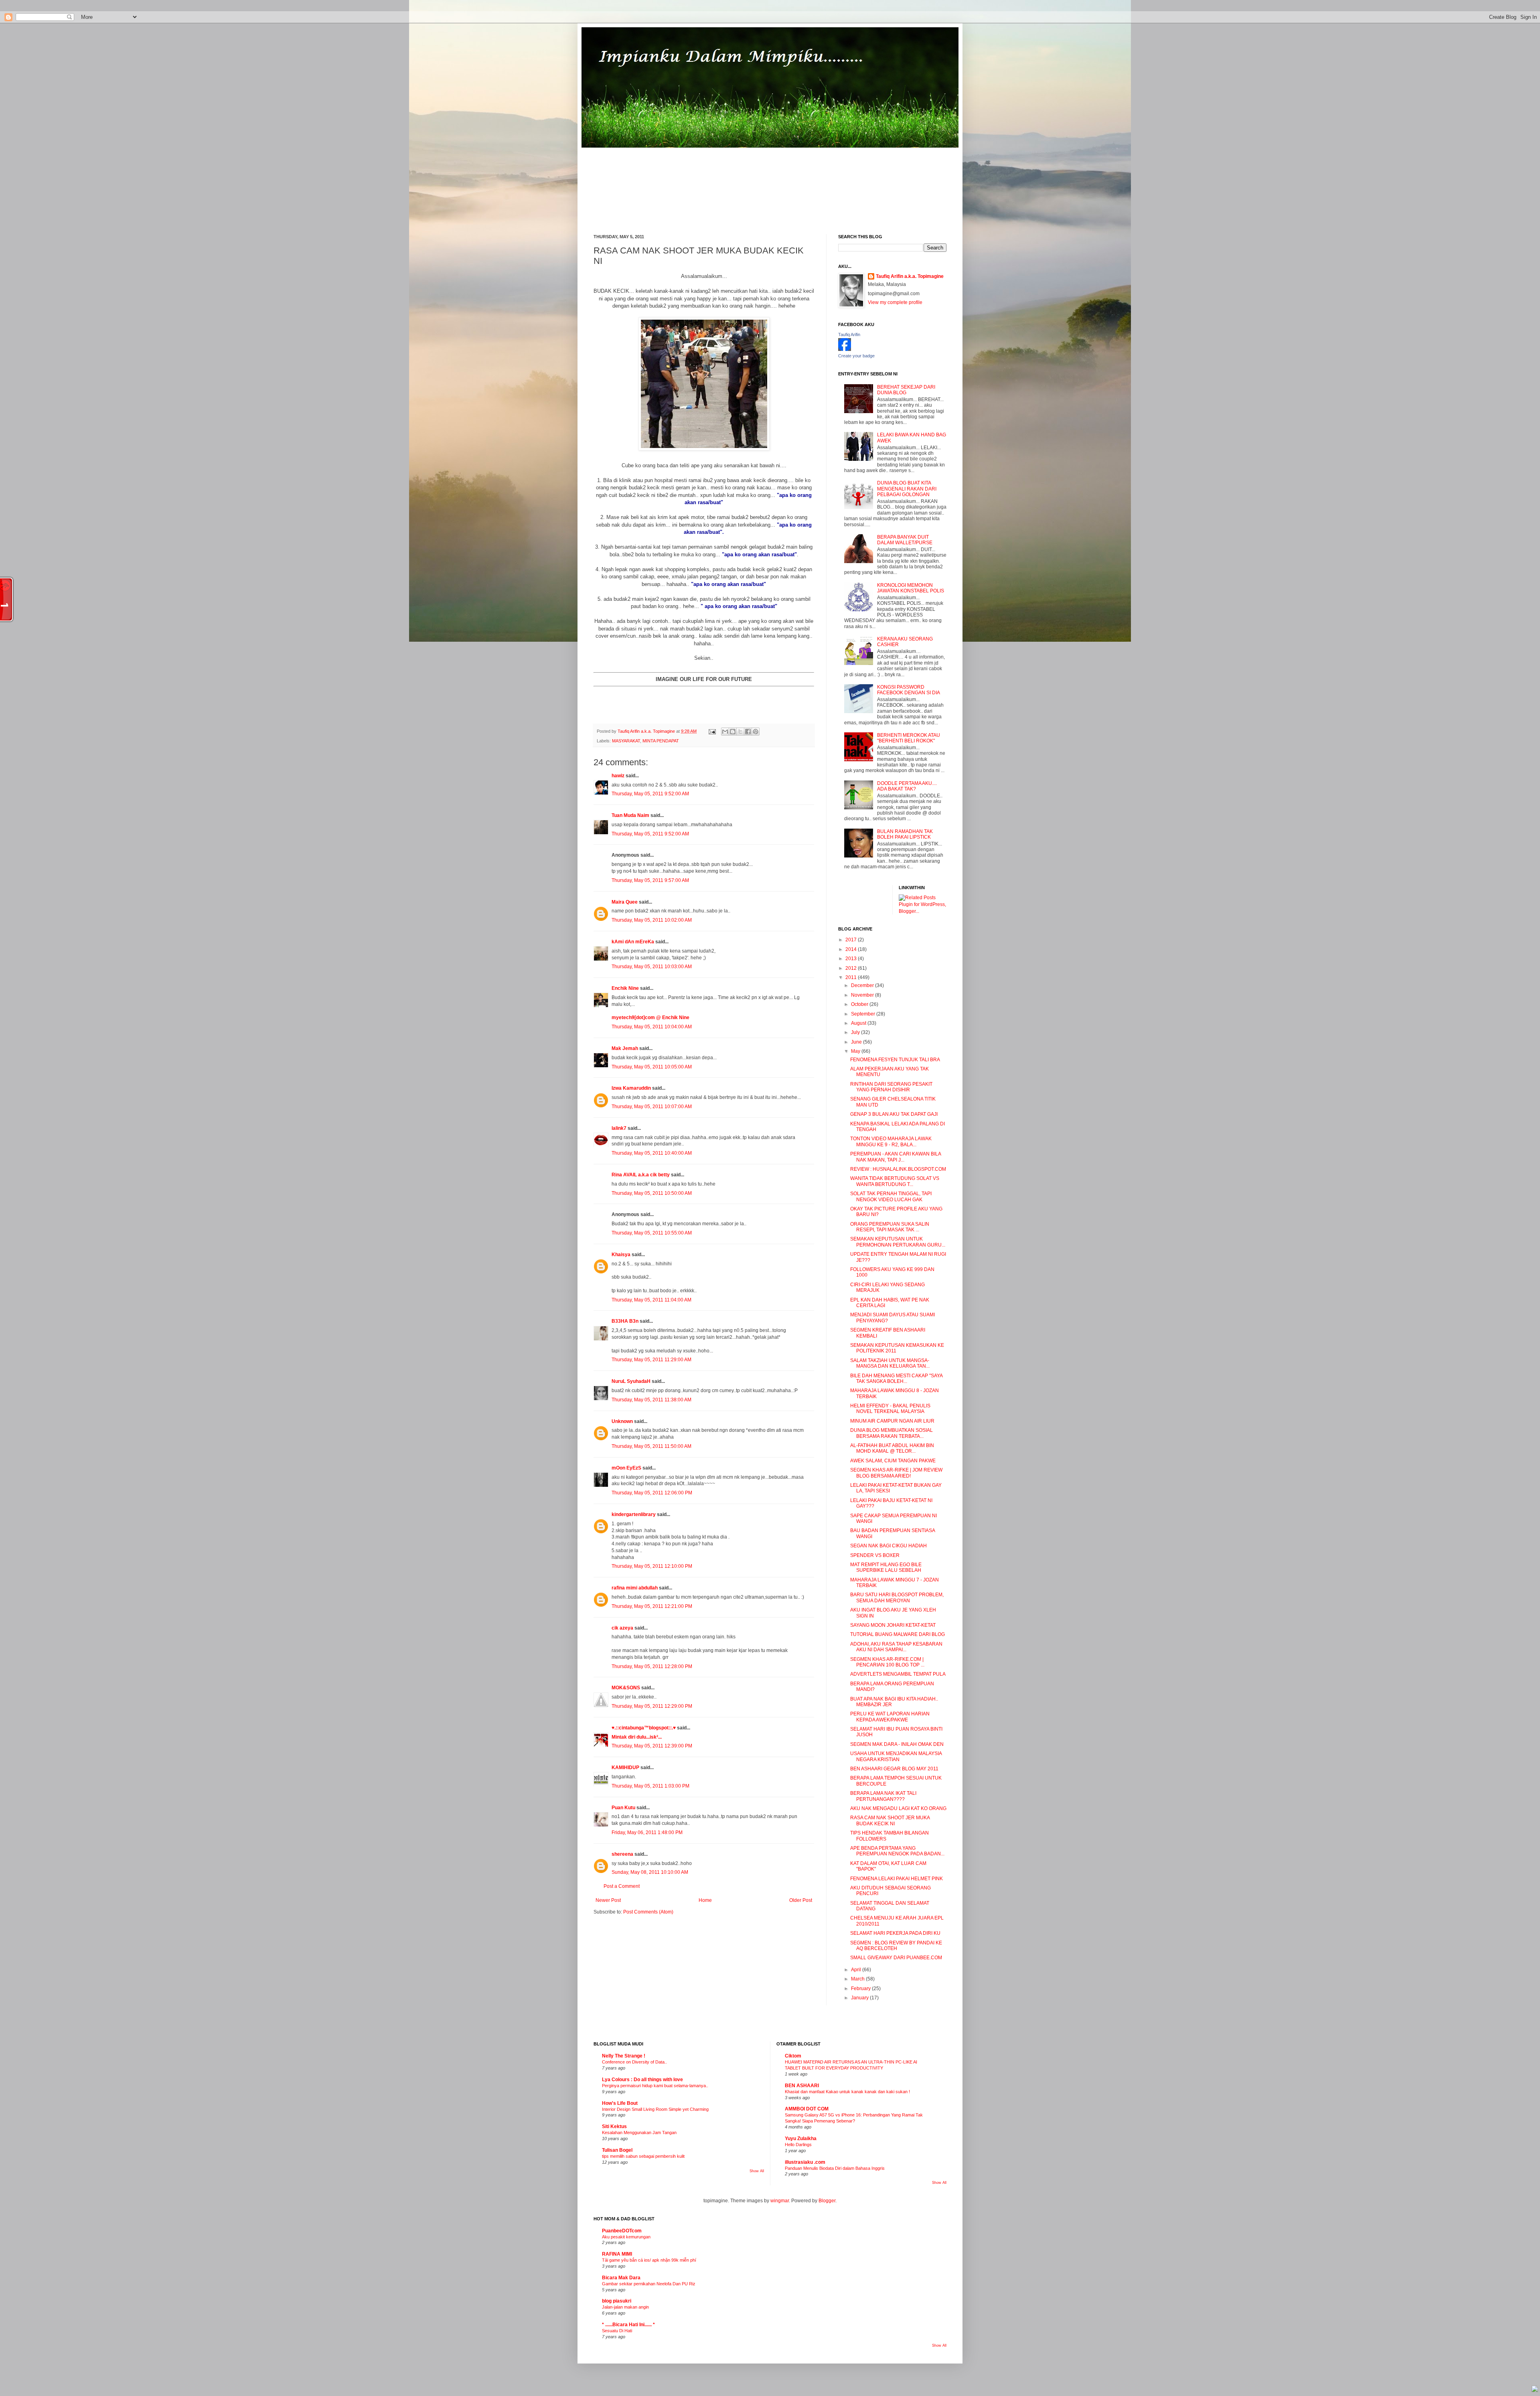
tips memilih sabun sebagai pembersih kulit (643, 2156)
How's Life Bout (620, 2103)
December (863, 985)
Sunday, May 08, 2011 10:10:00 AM (650, 1872)
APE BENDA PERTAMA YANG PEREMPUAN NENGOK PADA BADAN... (897, 1851)
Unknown (622, 1421)
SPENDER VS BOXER (875, 1555)
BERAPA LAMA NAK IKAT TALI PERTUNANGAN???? (883, 1796)
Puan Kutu (623, 1808)
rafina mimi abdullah (635, 1588)
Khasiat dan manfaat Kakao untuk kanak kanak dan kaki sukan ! (847, 2092)
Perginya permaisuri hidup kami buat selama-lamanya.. (655, 2086)
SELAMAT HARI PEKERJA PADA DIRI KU (895, 1933)
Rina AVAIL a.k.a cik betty (641, 1175)
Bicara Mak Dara (621, 2278)
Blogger (827, 2201)
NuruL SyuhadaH (631, 1381)
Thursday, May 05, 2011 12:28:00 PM (652, 1666)
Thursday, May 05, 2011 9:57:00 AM (650, 880)
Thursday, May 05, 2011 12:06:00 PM (652, 1493)
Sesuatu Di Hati (617, 2331)
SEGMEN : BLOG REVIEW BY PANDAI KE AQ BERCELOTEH (896, 1946)
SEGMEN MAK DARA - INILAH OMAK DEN (897, 1744)
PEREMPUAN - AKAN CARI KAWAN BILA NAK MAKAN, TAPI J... (896, 1157)
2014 (852, 949)
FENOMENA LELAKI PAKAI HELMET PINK (897, 1879)
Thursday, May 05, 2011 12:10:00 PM (652, 1566)
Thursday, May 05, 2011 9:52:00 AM (650, 794)
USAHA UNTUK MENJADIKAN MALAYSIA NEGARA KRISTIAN (896, 1756)
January (860, 1998)
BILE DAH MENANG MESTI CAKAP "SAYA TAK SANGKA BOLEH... (896, 1378)
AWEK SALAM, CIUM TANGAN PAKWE (893, 1461)
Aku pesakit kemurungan (626, 2237)
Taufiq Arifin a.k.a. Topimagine (647, 731)
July (856, 1032)
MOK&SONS (626, 1688)
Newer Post (608, 1900)
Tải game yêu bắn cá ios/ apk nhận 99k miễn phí (649, 2260)
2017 (852, 940)
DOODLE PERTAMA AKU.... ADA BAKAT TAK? (907, 786)
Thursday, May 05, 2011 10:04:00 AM (652, 1027)
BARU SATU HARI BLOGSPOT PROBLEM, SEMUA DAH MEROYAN (897, 1597)
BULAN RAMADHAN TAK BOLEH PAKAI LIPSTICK (905, 834)
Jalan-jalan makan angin (625, 2307)
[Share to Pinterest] (756, 732)
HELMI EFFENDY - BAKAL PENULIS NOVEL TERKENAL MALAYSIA (890, 1409)
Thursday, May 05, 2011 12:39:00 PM (652, 1746)
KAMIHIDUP (625, 1768)
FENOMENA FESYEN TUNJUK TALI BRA (895, 1060)
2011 (852, 977)
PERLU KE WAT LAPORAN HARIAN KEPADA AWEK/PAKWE (890, 1717)
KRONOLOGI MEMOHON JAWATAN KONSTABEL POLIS (911, 588)
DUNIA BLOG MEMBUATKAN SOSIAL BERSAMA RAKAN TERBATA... (892, 1433)
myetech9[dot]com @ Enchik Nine (650, 1018)
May (856, 1051)
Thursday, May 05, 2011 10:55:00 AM (652, 1233)
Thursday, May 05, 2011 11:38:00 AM (651, 1400)
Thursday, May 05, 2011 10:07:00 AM (652, 1107)
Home (705, 1900)
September (864, 1014)
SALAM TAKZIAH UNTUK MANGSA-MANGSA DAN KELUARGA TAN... (890, 1363)
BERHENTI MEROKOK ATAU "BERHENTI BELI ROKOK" (909, 738)
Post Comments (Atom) (648, 1912)
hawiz (618, 776)
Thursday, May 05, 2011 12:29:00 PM (652, 1706)
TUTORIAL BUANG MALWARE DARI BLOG (898, 1634)
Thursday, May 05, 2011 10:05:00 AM (652, 1067)
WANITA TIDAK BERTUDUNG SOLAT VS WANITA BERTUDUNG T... (895, 1181)
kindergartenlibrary (634, 1514)
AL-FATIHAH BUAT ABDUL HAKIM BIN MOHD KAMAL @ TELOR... (892, 1448)
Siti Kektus (614, 2126)
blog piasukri (617, 2301)
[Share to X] (740, 732)
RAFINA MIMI (617, 2254)
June (857, 1042)
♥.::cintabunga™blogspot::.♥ (644, 1728)
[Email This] (725, 732)
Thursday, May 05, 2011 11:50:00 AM (651, 1446)
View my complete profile (895, 302)
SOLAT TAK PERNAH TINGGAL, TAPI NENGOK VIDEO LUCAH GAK (891, 1196)
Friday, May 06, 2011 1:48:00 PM (647, 1832)
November (863, 995)
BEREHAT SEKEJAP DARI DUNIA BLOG (906, 390)
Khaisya (621, 1255)
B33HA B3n (625, 1321)
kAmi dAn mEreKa (633, 942)
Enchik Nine (625, 988)
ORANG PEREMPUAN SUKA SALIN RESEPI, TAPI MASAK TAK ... (890, 1227)
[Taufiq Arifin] (845, 349)
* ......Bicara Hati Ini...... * (628, 2325)
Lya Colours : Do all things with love (642, 2080)
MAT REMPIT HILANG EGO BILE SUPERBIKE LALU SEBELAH (886, 1567)
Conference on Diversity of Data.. (634, 2062)
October (860, 1004)
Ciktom (793, 2056)
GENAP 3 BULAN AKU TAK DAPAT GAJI (894, 1114)
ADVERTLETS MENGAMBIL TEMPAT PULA (898, 1674)
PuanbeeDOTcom (622, 2231)
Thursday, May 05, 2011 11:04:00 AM (651, 1300)
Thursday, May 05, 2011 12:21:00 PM (652, 1606)
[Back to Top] (1535, 2390)
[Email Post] (712, 731)
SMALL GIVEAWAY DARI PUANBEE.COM (896, 1958)
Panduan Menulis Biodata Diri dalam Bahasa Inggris (835, 2168)
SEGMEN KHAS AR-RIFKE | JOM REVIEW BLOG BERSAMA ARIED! (896, 1473)
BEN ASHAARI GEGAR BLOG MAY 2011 (894, 1769)
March (858, 1979)
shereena (622, 1854)
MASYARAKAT (626, 741)
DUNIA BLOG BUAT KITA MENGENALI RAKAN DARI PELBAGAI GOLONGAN (907, 489)
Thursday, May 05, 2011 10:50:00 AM (652, 1193)
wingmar (780, 2201)
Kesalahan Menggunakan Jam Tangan (639, 2132)
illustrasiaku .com (805, 2162)
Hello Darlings (798, 2145)
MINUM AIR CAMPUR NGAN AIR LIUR (892, 1421)
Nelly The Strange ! (624, 2056)
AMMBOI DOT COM (807, 2109)
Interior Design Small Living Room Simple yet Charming (655, 2109)
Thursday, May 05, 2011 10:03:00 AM (652, 967)
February (861, 1989)
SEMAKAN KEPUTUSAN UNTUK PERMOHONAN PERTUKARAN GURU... (898, 1242)
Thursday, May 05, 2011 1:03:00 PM (650, 1786)
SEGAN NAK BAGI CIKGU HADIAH (889, 1546)
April (857, 1970)
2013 (852, 959)
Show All (757, 2171)
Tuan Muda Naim (630, 815)
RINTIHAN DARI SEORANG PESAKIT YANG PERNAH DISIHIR (891, 1087)
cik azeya (622, 1628)
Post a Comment (622, 1886)
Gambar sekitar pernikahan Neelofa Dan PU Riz (649, 2284)
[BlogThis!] (733, 732)
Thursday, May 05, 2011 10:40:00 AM (652, 1153)
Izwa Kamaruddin (631, 1088)
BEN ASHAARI (802, 2086)
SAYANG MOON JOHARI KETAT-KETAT (893, 1625)
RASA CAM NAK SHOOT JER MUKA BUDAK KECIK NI (890, 1820)
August (859, 1023)
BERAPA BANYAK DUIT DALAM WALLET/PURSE (905, 540)
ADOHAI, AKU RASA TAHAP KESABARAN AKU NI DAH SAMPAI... (896, 1647)
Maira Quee (625, 902)
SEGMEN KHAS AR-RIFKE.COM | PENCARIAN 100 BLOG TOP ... (887, 1662)
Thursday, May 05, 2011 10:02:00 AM (652, 920)
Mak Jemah (625, 1048)
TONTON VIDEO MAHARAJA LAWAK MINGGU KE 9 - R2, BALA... (891, 1141)
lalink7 (619, 1128)
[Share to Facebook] (748, 732)
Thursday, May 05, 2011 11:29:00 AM (651, 1360)
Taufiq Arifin (849, 334)
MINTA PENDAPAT (661, 741)
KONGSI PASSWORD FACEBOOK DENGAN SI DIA (909, 690)
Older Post (801, 1900)
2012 (852, 968)
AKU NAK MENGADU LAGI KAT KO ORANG (898, 1808)
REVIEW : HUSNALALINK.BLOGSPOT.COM (898, 1169)
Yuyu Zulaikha (801, 2139)
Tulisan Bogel (617, 2150)
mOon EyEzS (626, 1468)
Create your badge (856, 356)
